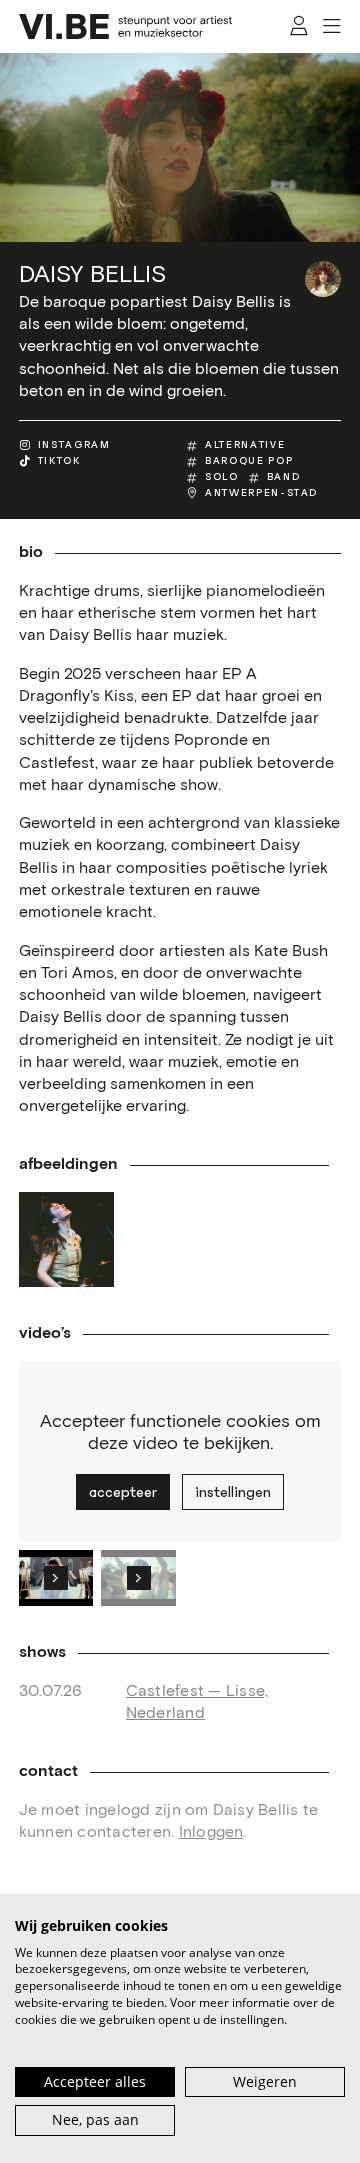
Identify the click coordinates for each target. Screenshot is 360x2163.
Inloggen (211, 1832)
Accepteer (123, 1492)
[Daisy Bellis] (323, 279)
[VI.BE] (126, 26)
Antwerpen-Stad (261, 493)
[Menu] (332, 27)
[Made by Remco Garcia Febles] (66, 1239)
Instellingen (233, 1492)
